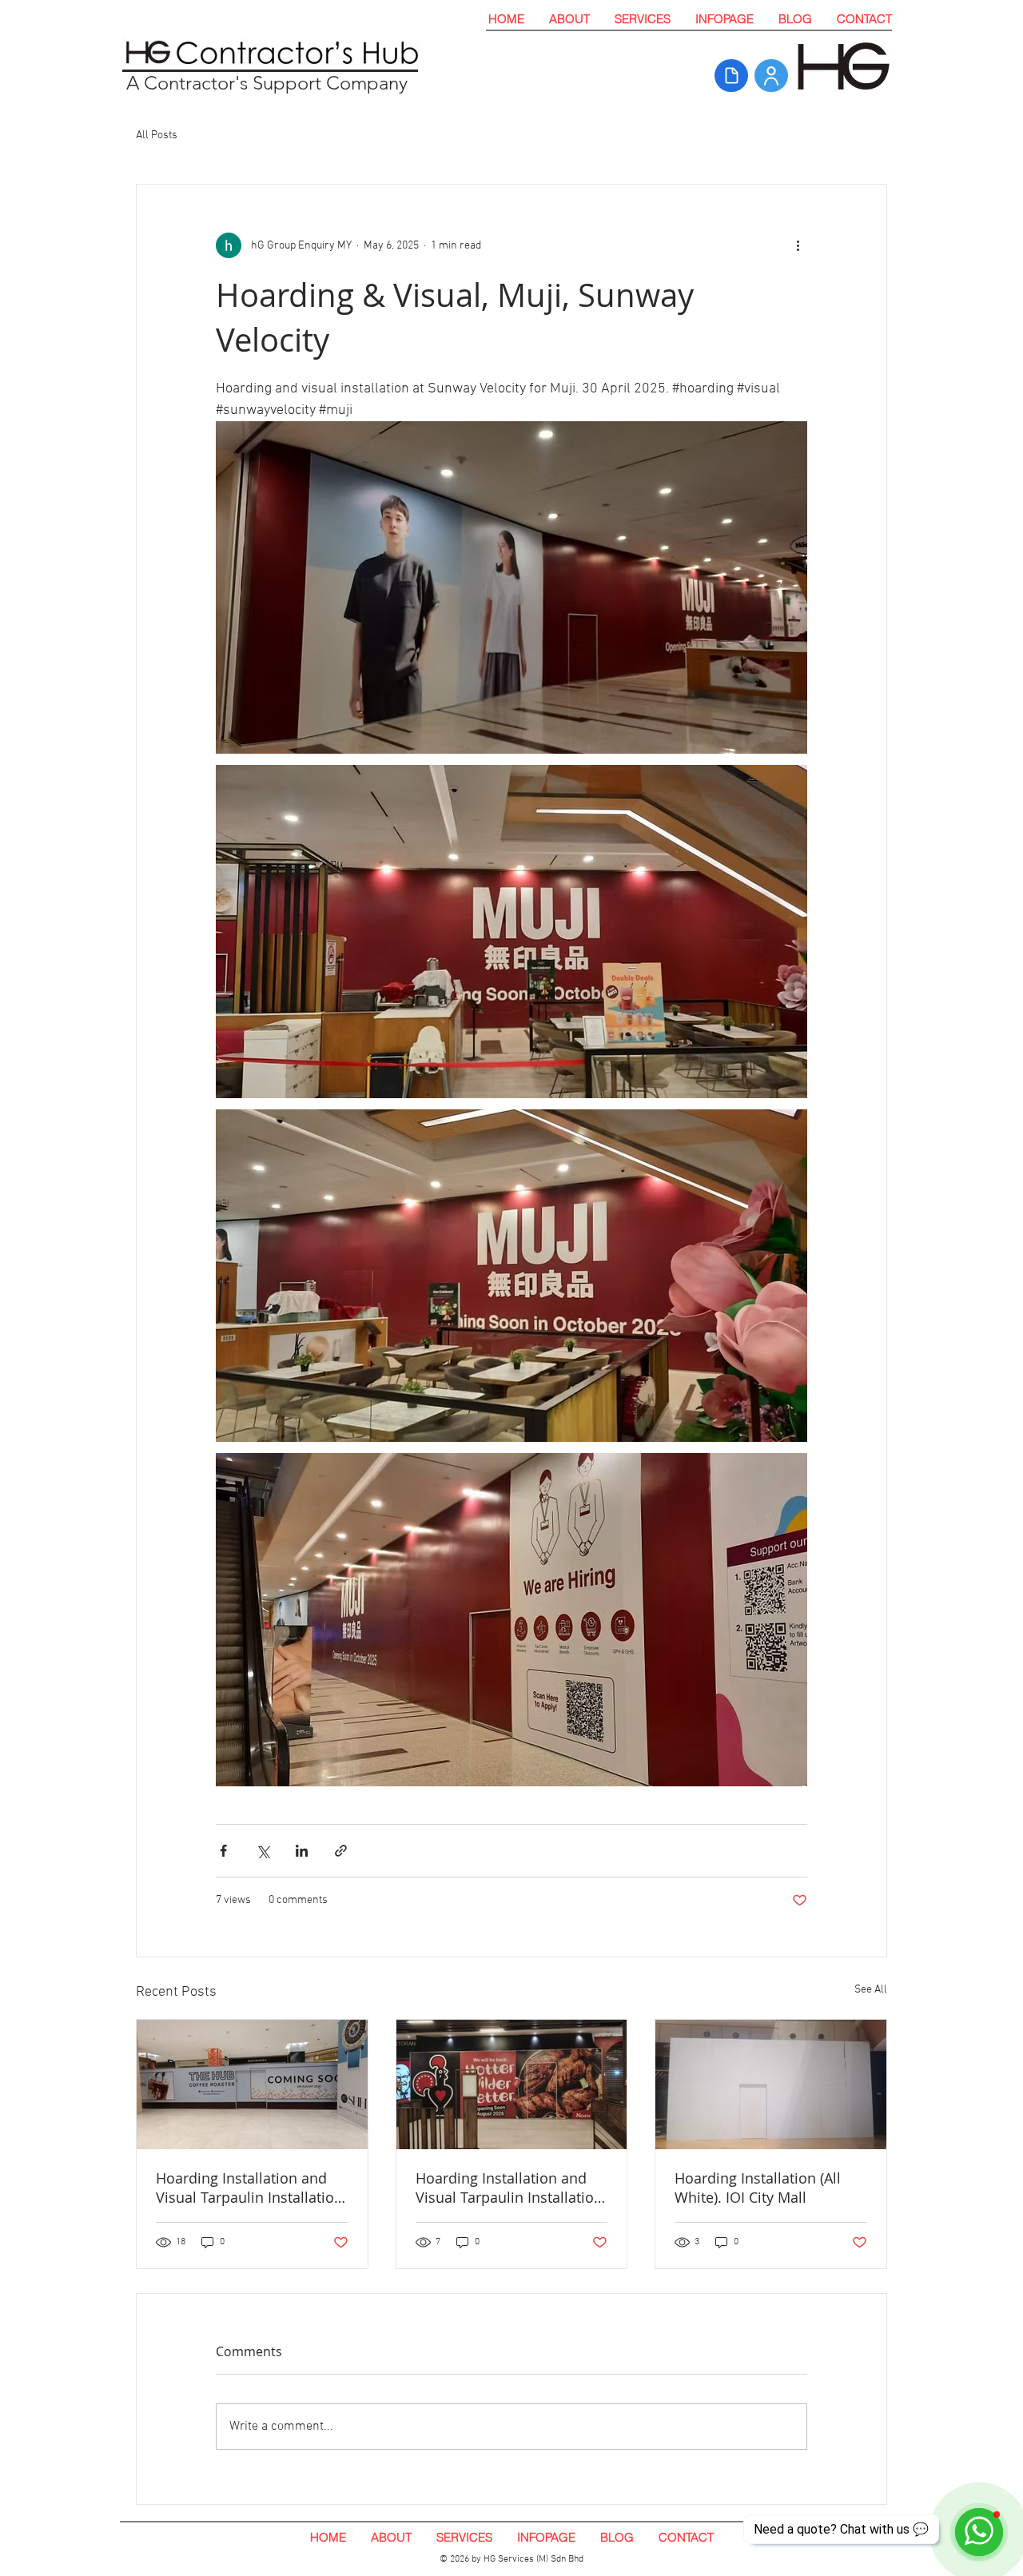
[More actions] (798, 245)
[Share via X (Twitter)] (263, 1851)
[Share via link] (341, 1851)
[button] (642, 19)
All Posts (157, 135)
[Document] (731, 76)
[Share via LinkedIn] (302, 1851)
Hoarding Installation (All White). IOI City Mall (758, 2188)
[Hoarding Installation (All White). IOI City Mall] (771, 2084)
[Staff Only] (771, 76)
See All (871, 1990)
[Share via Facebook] (223, 1851)
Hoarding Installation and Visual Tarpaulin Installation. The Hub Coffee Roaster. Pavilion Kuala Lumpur (251, 2188)
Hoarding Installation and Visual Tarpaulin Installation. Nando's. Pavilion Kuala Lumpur (511, 2188)
